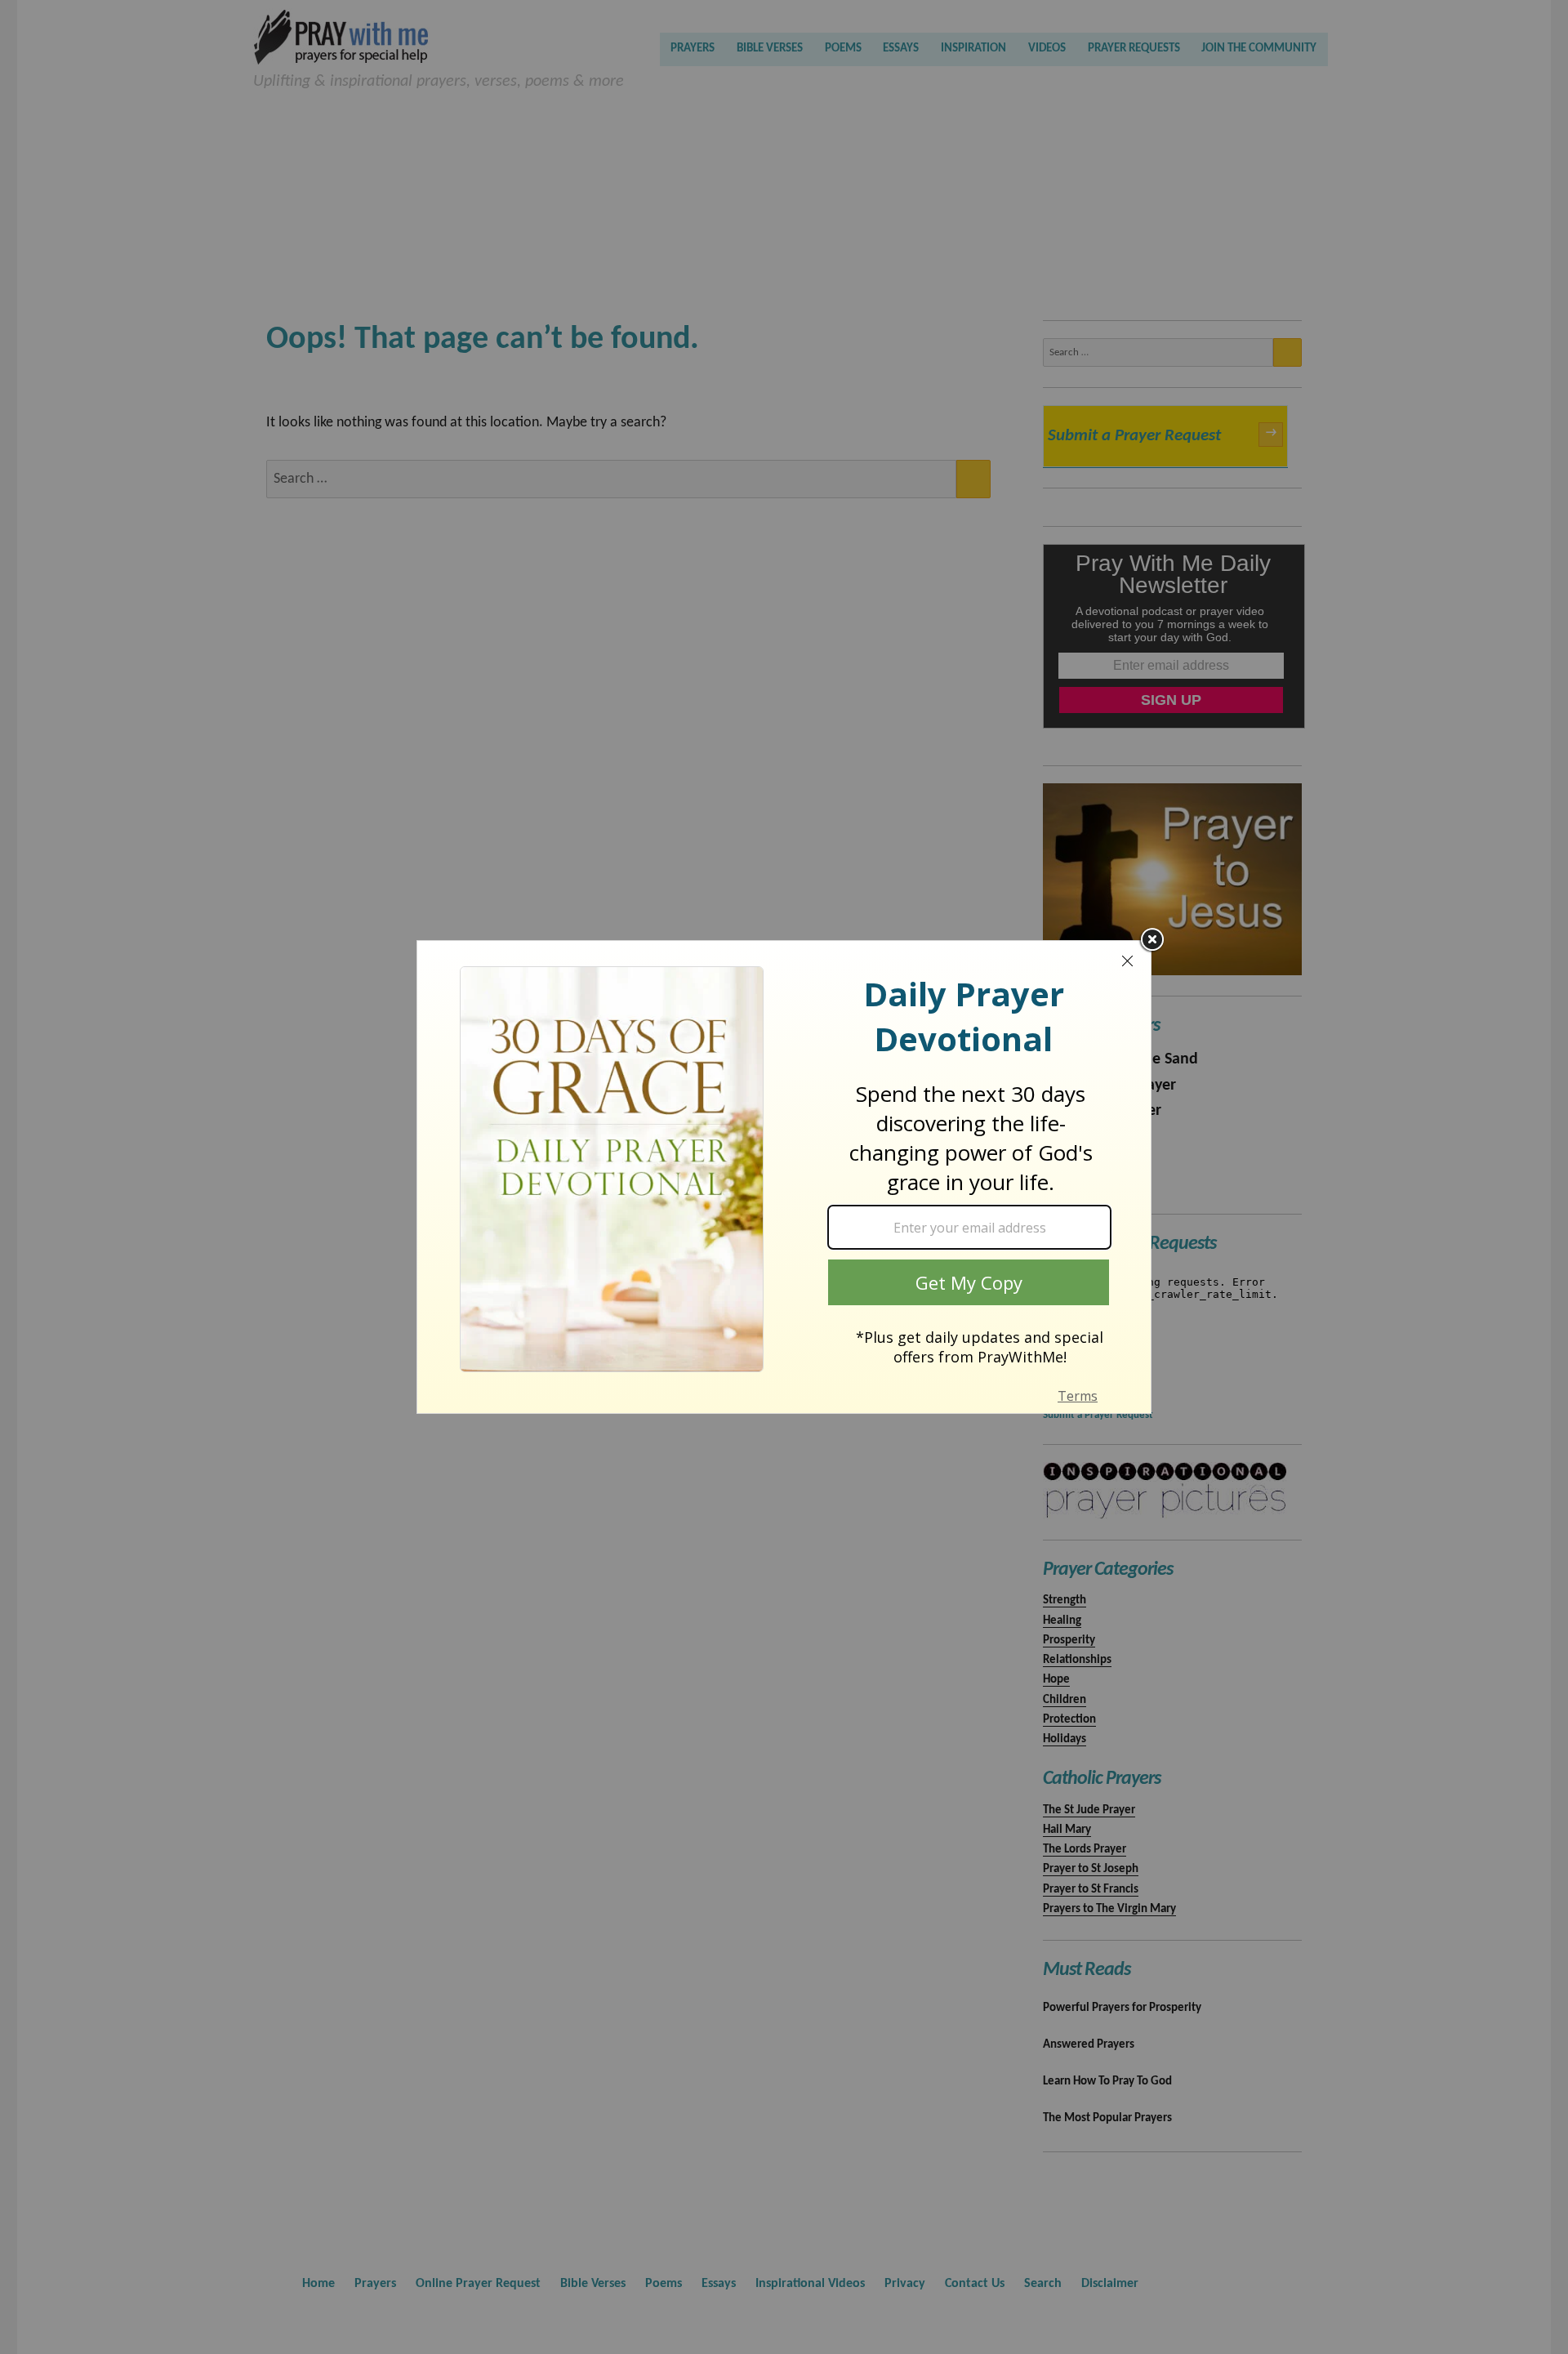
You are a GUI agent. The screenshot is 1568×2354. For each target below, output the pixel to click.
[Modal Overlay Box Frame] (784, 1177)
